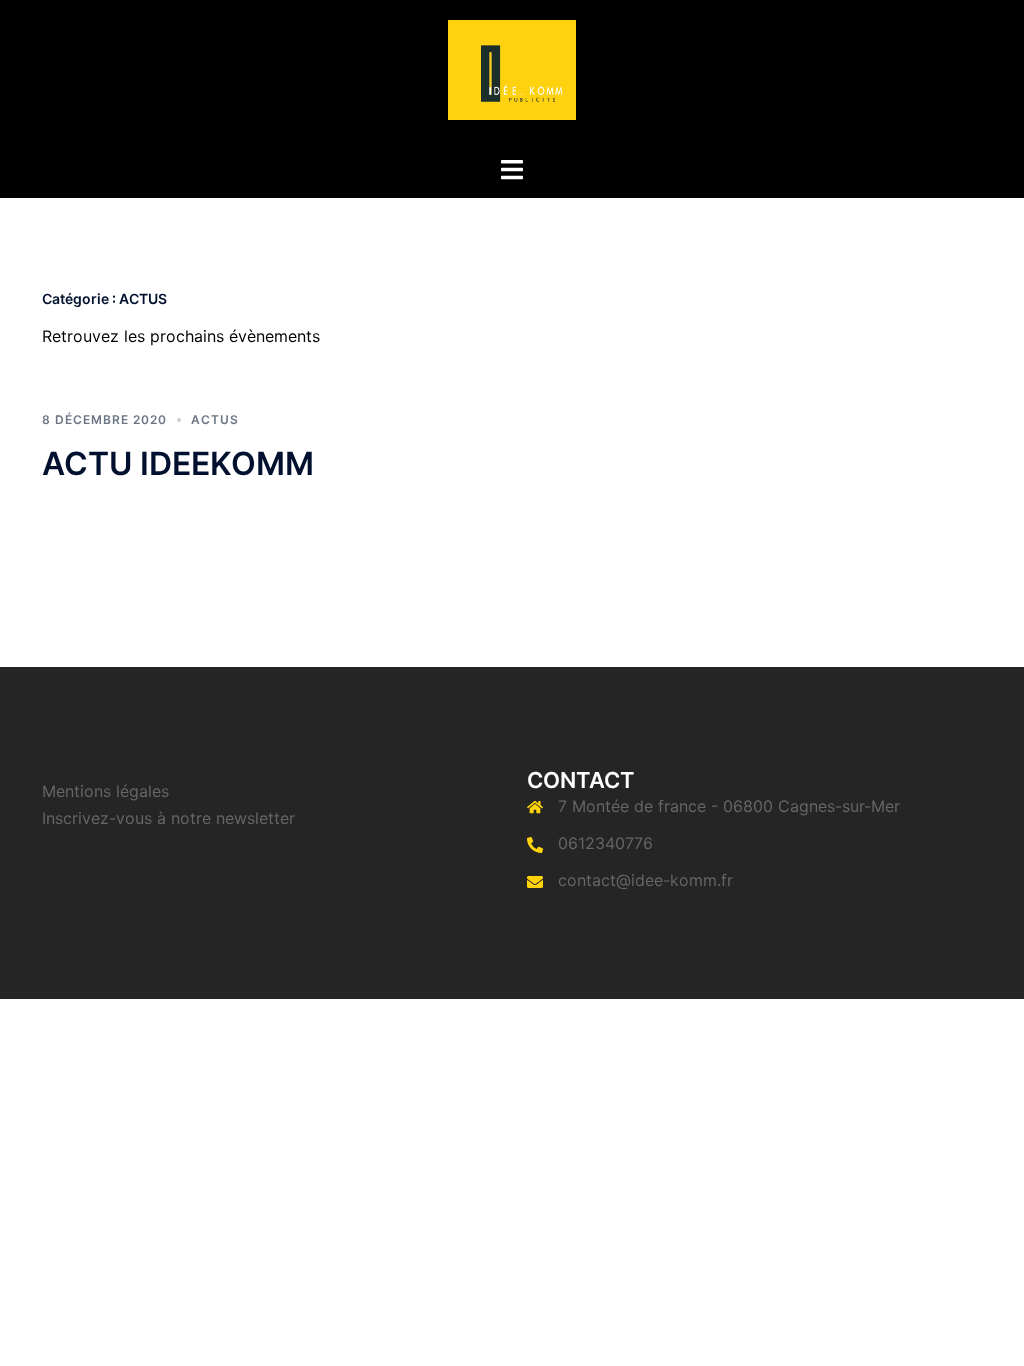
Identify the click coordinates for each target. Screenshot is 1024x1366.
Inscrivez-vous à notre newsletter (168, 818)
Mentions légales (105, 791)
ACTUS (215, 419)
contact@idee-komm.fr (645, 880)
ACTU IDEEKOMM (178, 463)
